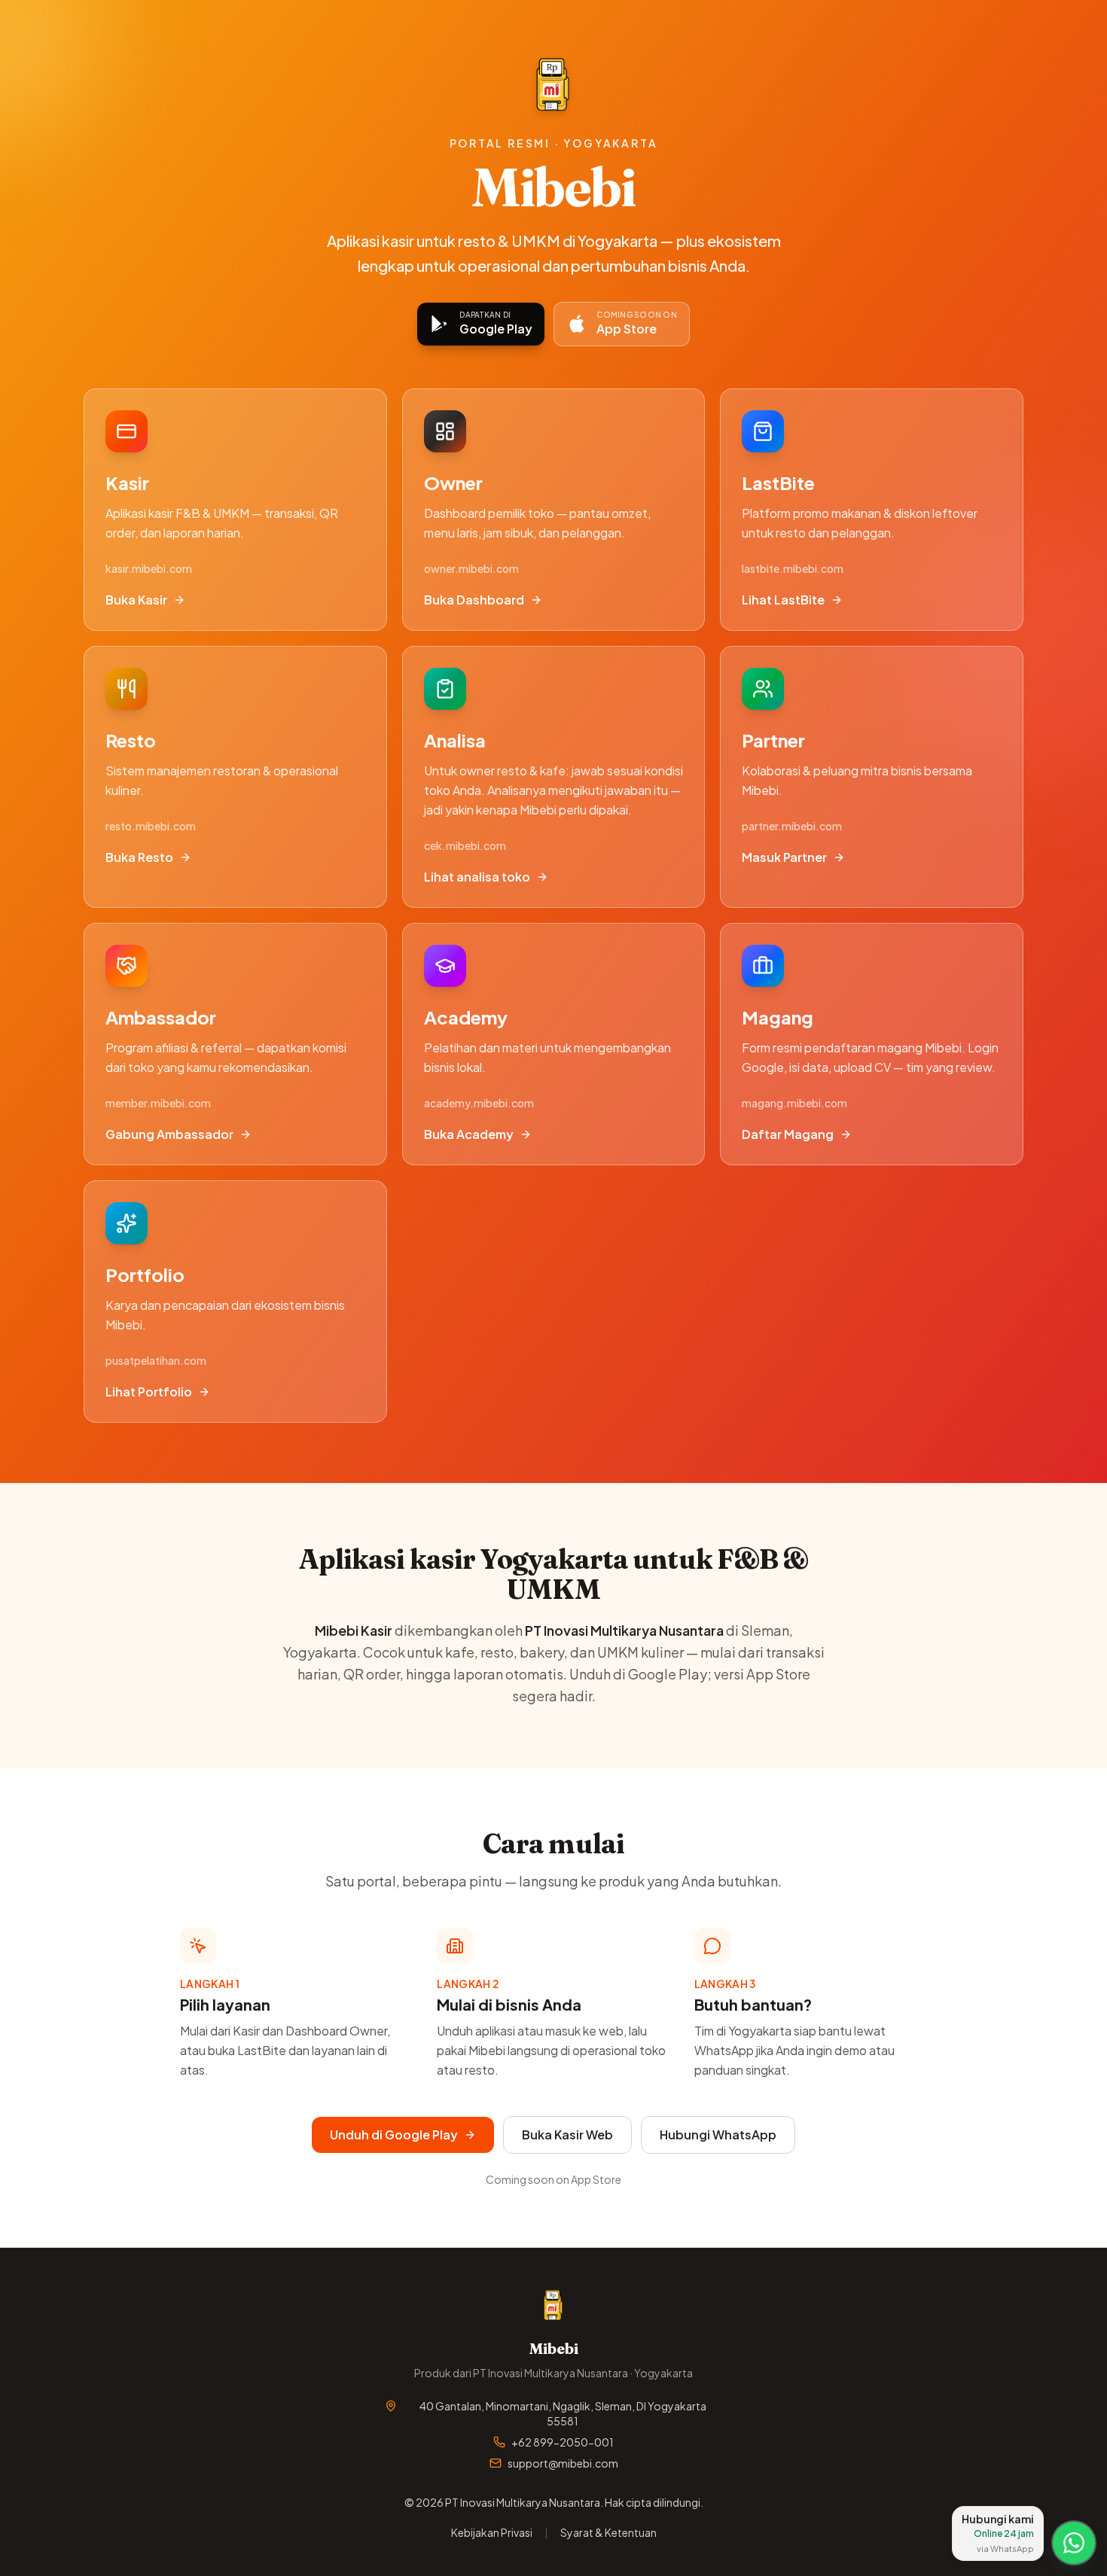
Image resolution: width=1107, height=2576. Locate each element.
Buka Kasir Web (567, 2134)
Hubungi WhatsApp (718, 2134)
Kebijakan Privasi (492, 2532)
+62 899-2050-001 (563, 2442)
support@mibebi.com (563, 2463)
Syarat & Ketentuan (608, 2532)
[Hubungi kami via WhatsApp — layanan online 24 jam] (1074, 2543)
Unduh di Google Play (394, 2134)
